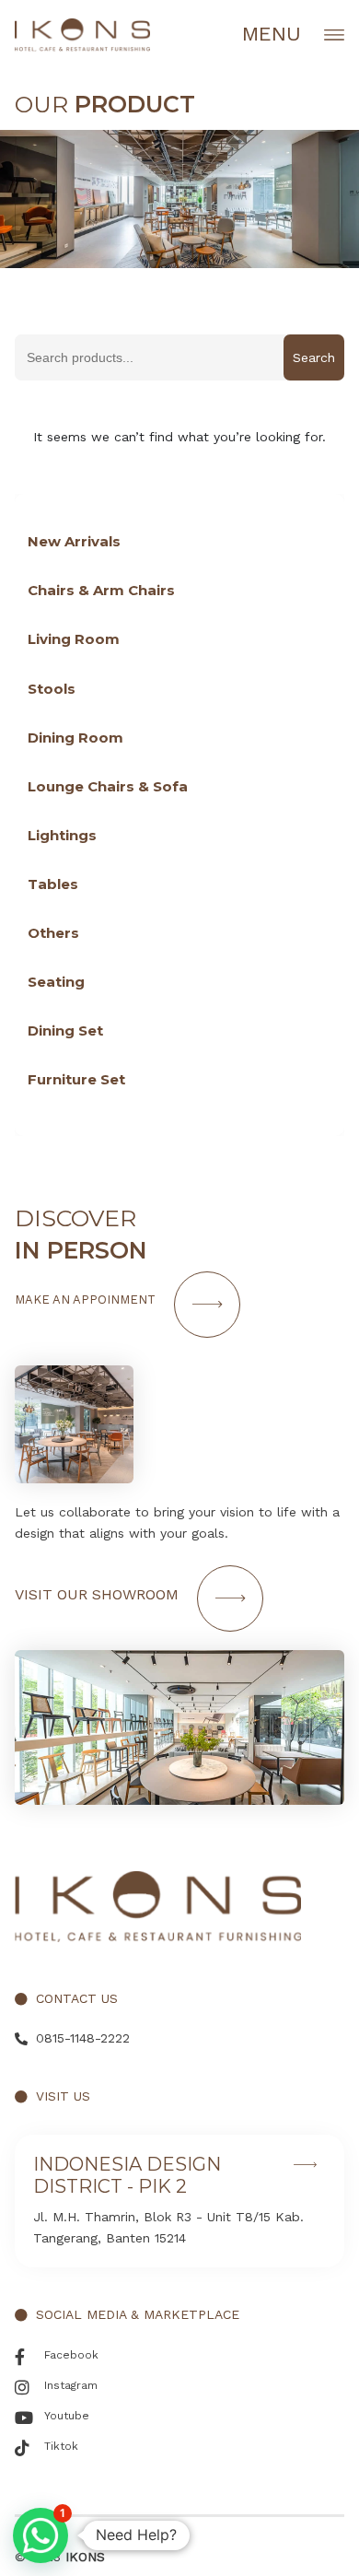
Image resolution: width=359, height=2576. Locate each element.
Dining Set (65, 1030)
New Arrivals (74, 541)
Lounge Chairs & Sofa (108, 786)
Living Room (74, 639)
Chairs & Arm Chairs (101, 590)
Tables (53, 884)
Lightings (62, 835)
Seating (56, 982)
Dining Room (75, 738)
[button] (41, 2535)
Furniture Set (76, 1079)
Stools (52, 689)
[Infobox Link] (179, 2201)
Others (53, 933)
